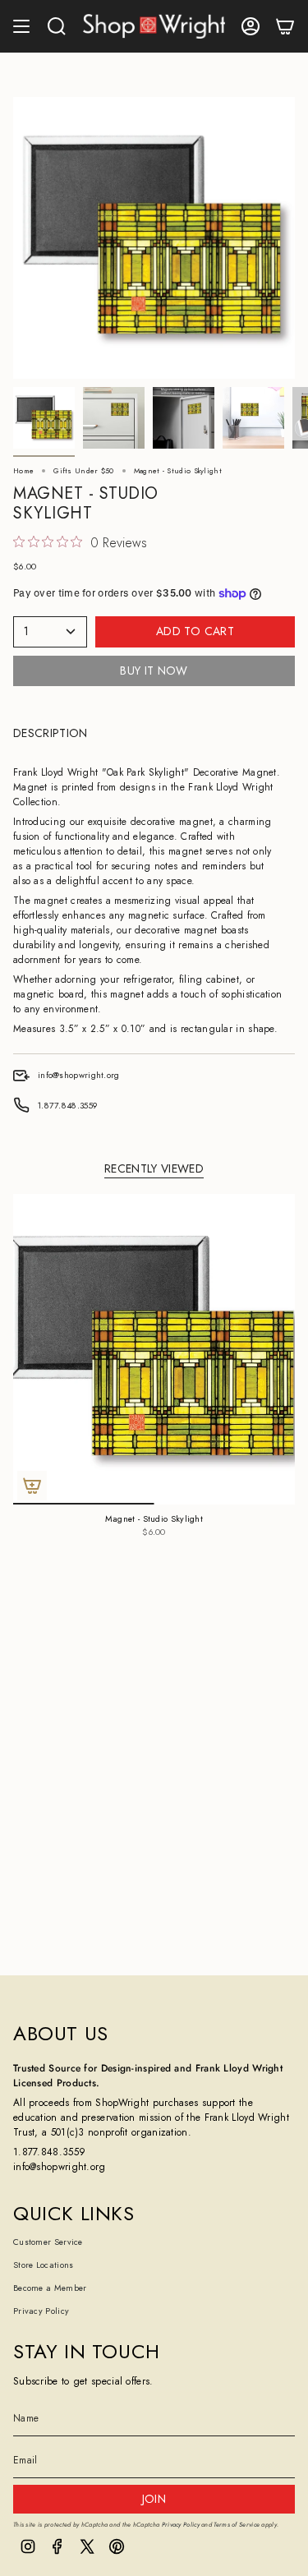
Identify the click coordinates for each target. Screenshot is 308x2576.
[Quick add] (32, 1486)
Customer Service (48, 2242)
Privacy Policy (41, 2311)
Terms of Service (237, 2525)
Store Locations (44, 2265)
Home (23, 470)
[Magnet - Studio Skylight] (154, 1349)
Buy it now (154, 670)
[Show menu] (21, 26)
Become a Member (50, 2288)
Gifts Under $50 (84, 470)
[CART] (285, 26)
